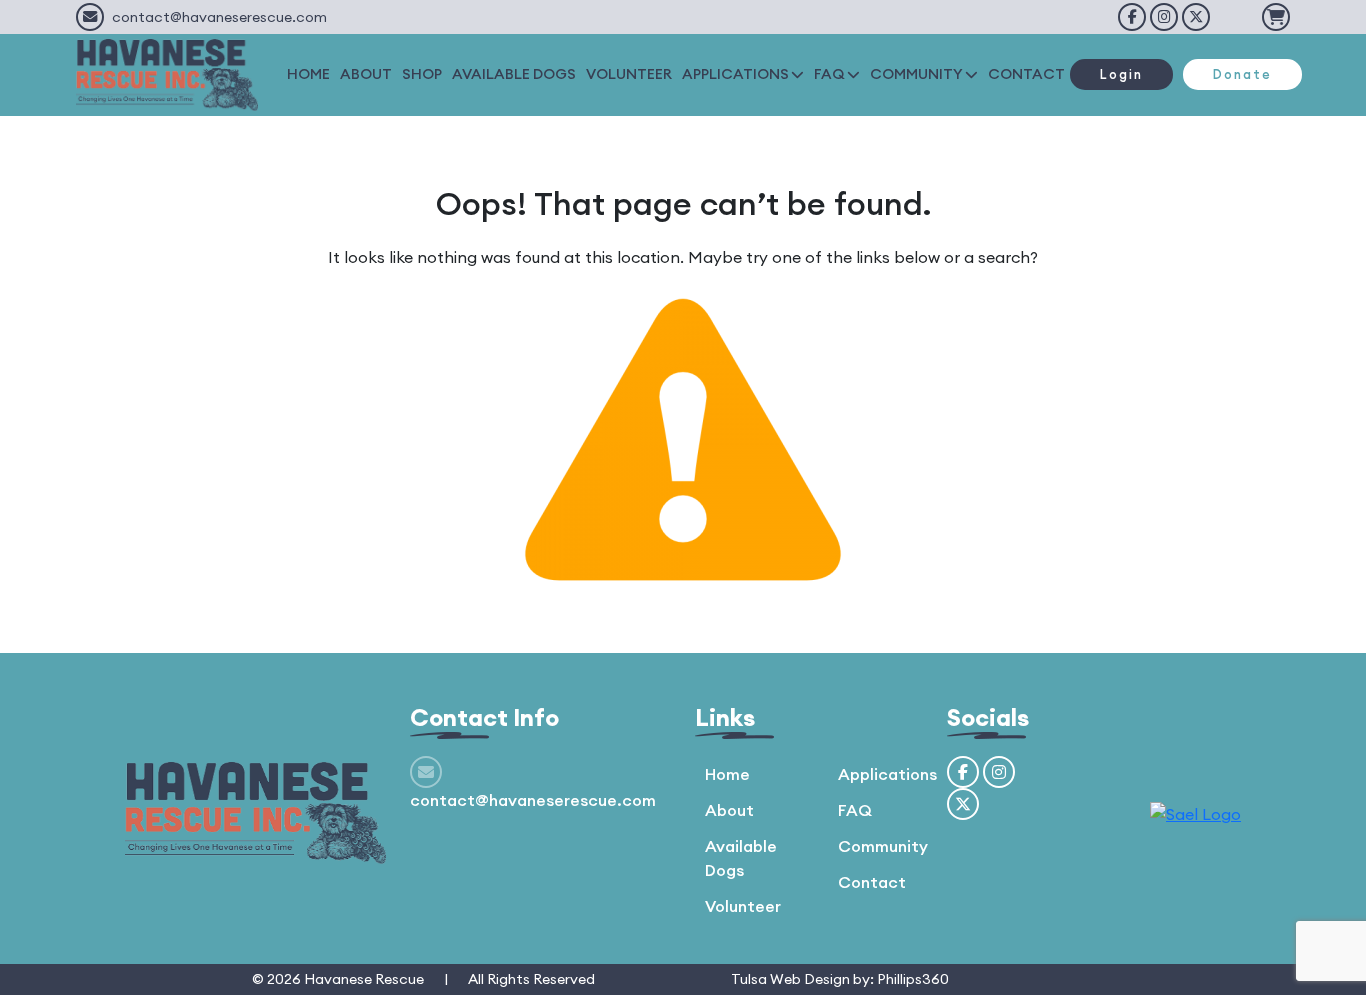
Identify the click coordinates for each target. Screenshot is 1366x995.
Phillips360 (913, 979)
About (729, 810)
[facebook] (1132, 17)
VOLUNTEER (629, 74)
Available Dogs (741, 858)
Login (1121, 74)
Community (883, 846)
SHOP (422, 74)
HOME (308, 74)
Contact (872, 882)
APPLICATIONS (735, 74)
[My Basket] (1276, 17)
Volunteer (743, 906)
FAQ (829, 74)
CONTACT (1026, 74)
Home (727, 774)
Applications (887, 774)
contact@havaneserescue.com (219, 17)
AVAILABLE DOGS (514, 74)
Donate (1242, 74)
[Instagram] (1164, 17)
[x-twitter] (1196, 17)
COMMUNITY (916, 74)
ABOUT (366, 74)
